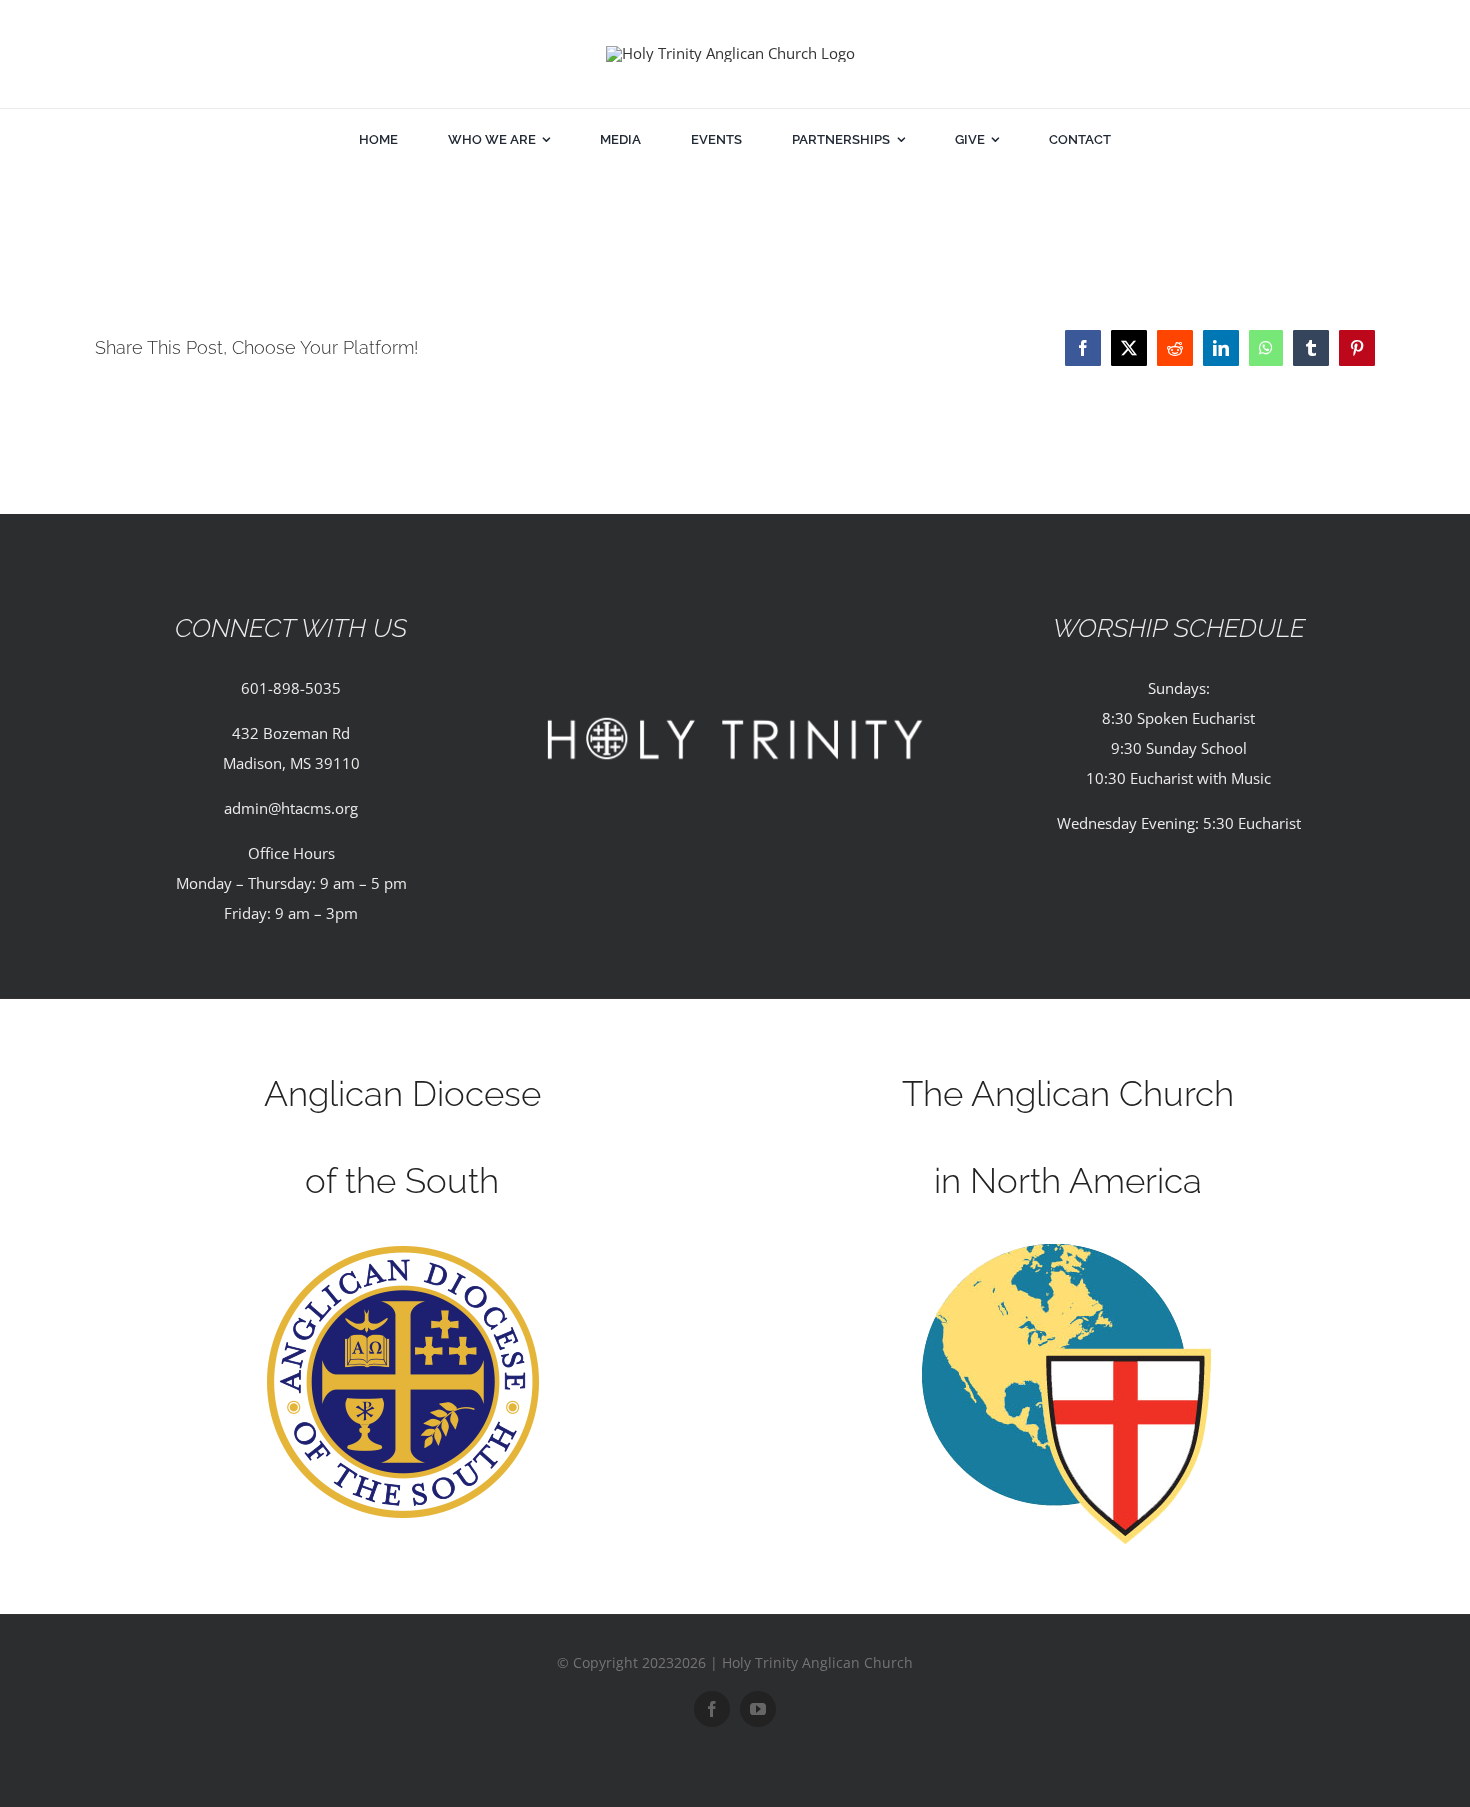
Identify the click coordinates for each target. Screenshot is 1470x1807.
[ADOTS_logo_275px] (402, 1251)
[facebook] (712, 1709)
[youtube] (758, 1709)
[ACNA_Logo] (1068, 1251)
